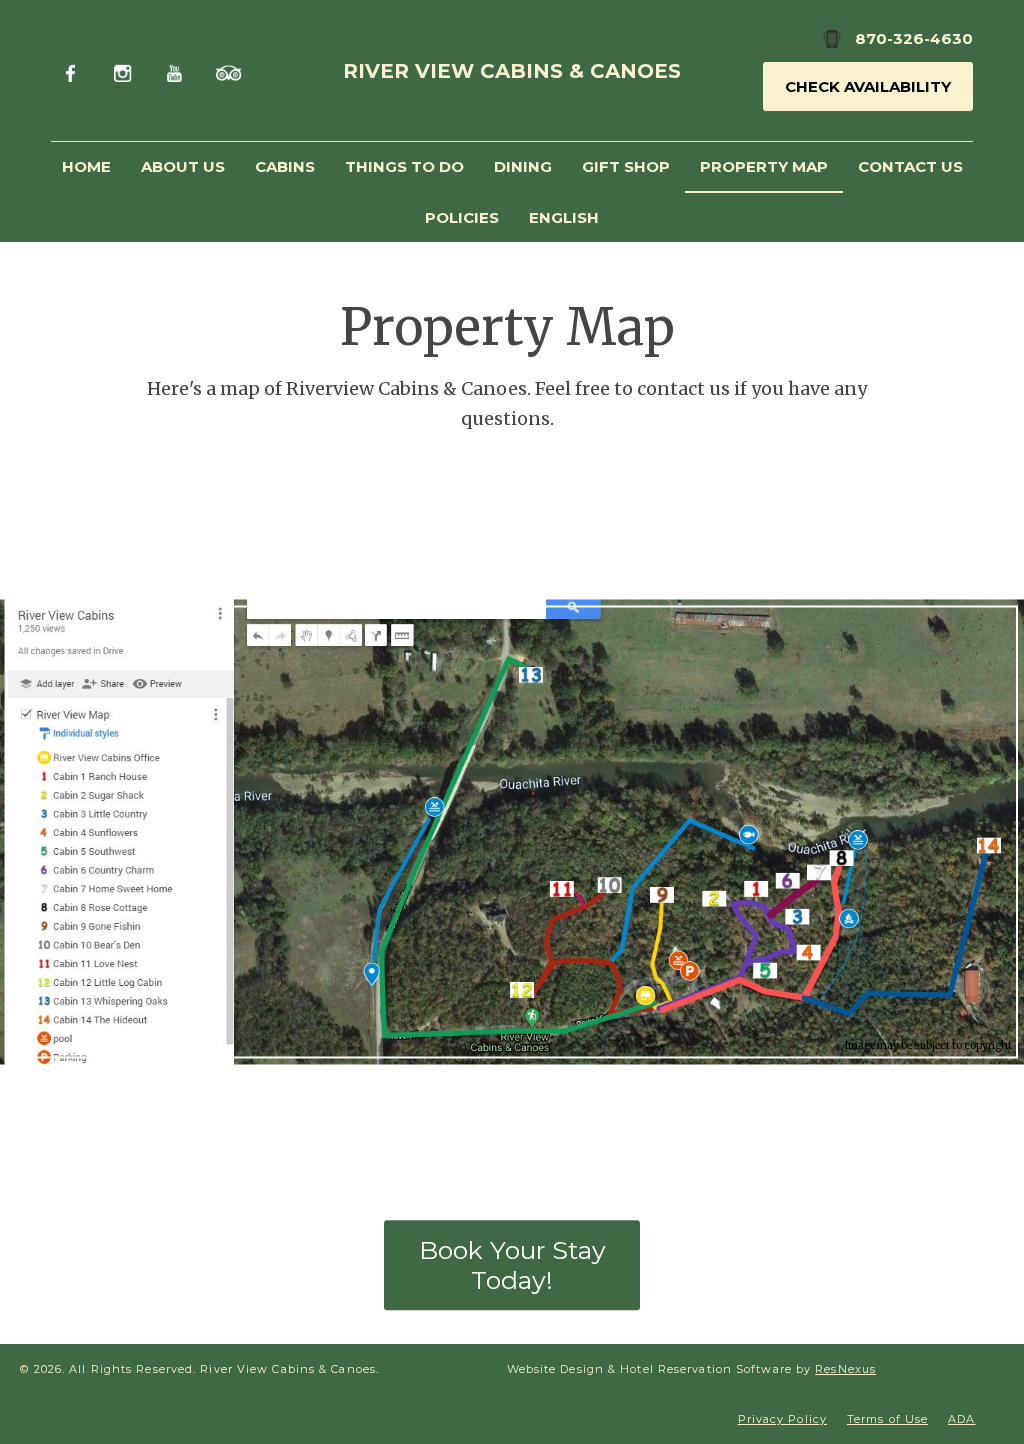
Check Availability (868, 86)
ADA (961, 1419)
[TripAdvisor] (228, 70)
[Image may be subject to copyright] (512, 612)
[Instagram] (125, 70)
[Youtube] (176, 70)
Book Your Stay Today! (512, 1266)
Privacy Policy (782, 1419)
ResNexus (845, 1369)
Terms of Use (887, 1419)
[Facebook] (74, 70)
